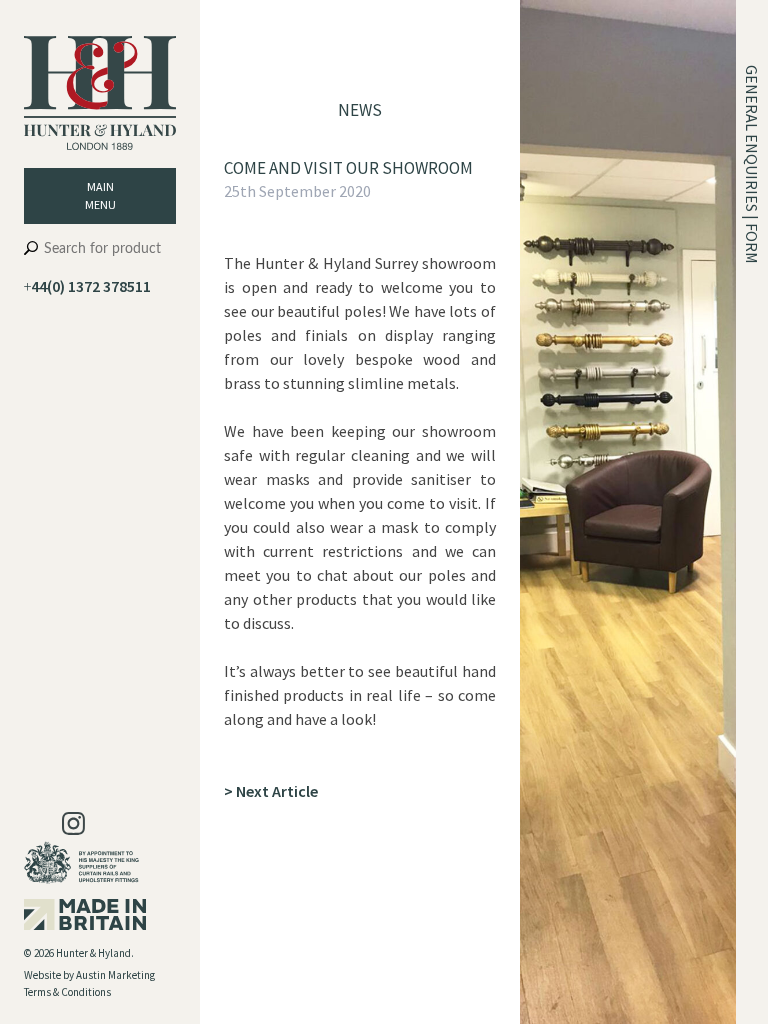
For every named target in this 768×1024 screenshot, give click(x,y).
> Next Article (271, 791)
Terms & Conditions (67, 992)
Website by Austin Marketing (89, 975)
